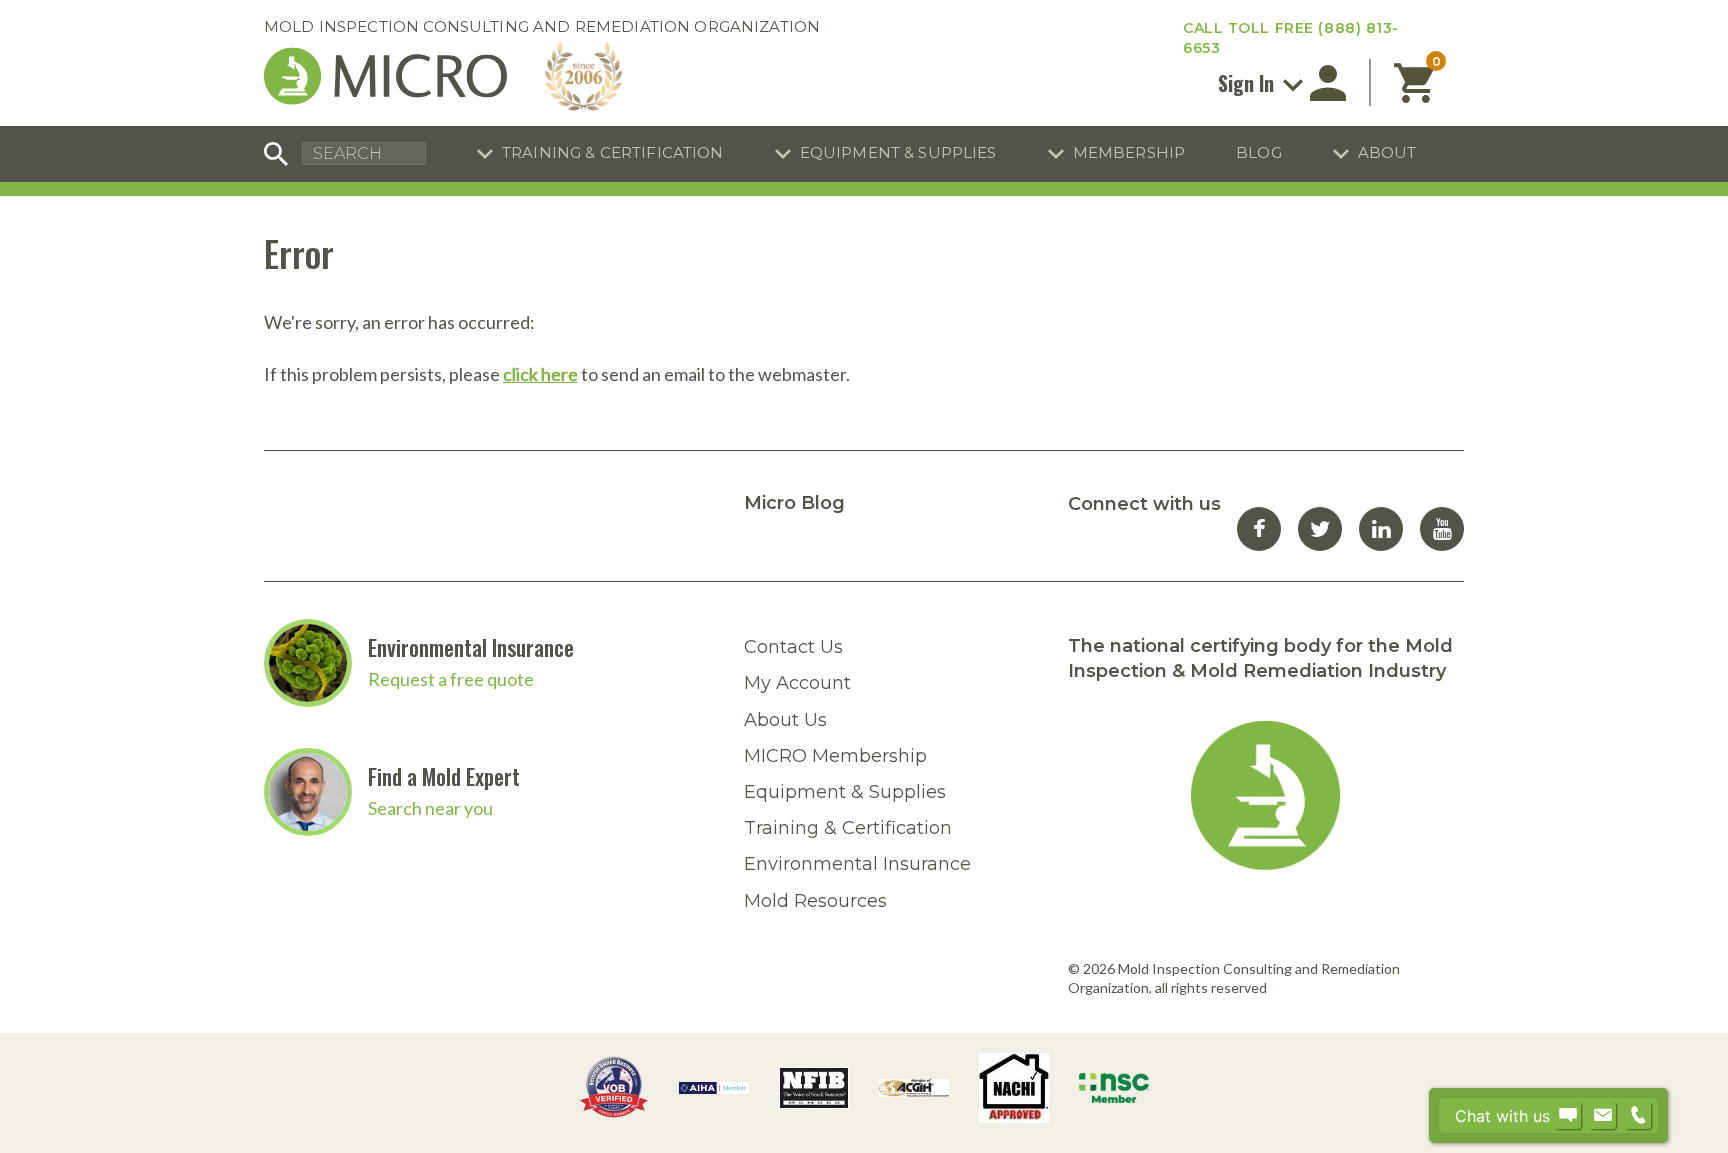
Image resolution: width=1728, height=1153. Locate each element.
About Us (785, 720)
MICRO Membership (835, 756)
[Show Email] (1603, 1116)
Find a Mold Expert (444, 776)
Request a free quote (451, 679)
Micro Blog (794, 503)
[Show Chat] (1568, 1116)
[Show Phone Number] (1638, 1116)
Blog (1259, 152)
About (1387, 152)
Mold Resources (815, 901)
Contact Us (793, 647)
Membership (1129, 152)
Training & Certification (613, 152)
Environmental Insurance (471, 647)
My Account (797, 683)
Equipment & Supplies (898, 152)
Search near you (430, 808)
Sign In (1248, 83)
